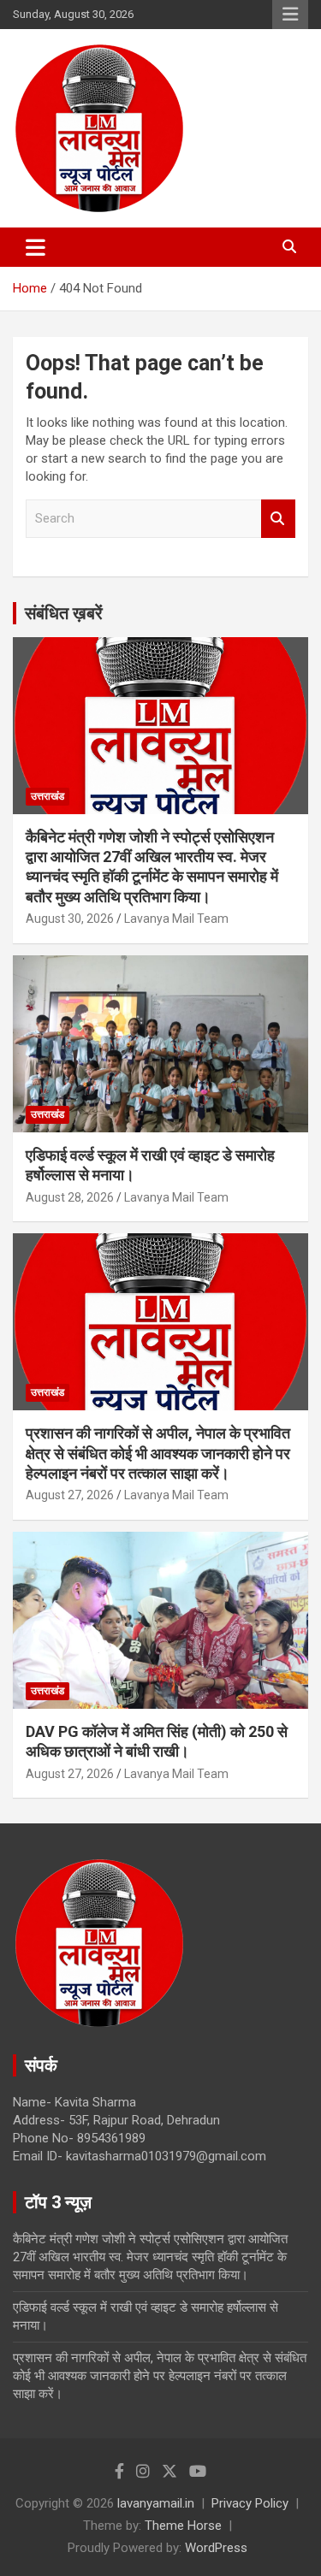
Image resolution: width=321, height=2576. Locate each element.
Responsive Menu (290, 15)
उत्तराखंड (48, 796)
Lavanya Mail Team (176, 919)
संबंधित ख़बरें (64, 613)
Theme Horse (183, 2526)
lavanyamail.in (156, 2503)
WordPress (216, 2548)
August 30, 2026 (70, 919)
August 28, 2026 (70, 1197)
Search (278, 519)
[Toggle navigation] (36, 247)
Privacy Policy (250, 2503)
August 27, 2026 (70, 1495)
